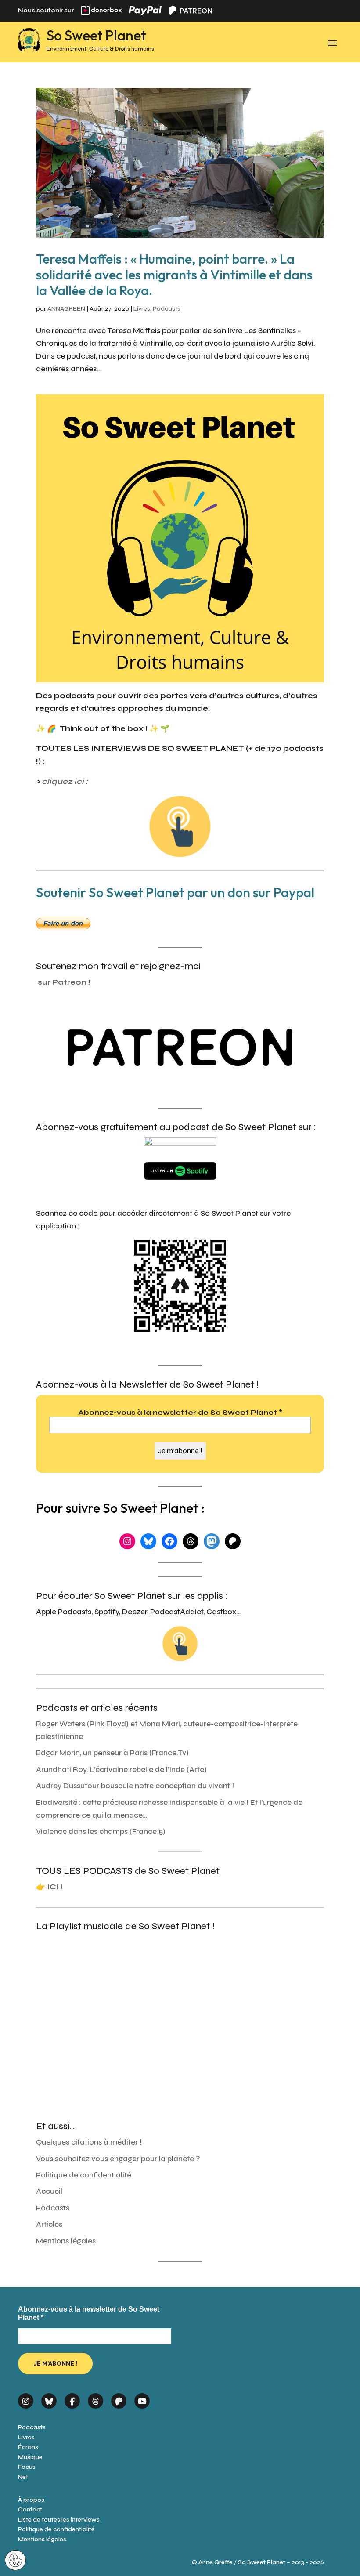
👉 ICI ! (49, 1887)
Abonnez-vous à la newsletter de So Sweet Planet (180, 1412)
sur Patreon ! (64, 982)
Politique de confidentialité (84, 2175)
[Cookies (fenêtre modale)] (15, 2561)
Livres (142, 309)
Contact (30, 2509)
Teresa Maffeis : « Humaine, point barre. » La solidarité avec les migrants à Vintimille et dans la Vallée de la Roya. (174, 275)
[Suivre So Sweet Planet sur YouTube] (142, 2398)
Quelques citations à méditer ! (89, 2142)
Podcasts (167, 309)
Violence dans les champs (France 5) (101, 1831)
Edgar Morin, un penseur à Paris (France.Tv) (112, 1753)
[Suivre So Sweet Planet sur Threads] (95, 2398)
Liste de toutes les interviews (59, 2520)
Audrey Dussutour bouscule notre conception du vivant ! (135, 1786)
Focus (27, 2467)
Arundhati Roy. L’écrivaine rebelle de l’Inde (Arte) (121, 1770)
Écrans (28, 2447)
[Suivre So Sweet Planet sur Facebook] (72, 2398)
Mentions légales (66, 2241)
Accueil (49, 2191)
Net (23, 2477)
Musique (30, 2457)
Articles (49, 2224)
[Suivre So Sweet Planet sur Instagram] (26, 2398)
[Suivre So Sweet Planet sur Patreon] (119, 2398)
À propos (31, 2500)
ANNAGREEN (66, 309)
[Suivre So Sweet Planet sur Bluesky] (49, 2398)
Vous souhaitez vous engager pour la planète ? (118, 2159)
